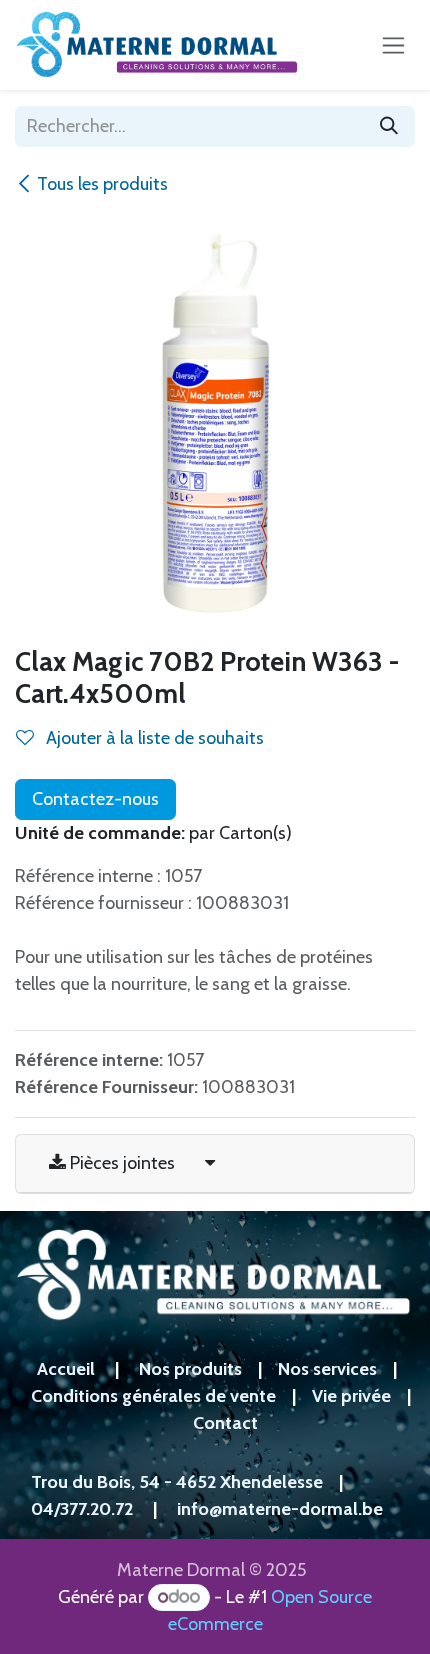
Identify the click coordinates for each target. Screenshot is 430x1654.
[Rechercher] (389, 126)
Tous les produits (102, 184)
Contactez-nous (95, 799)
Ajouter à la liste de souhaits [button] (153, 738)
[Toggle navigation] (393, 45)
